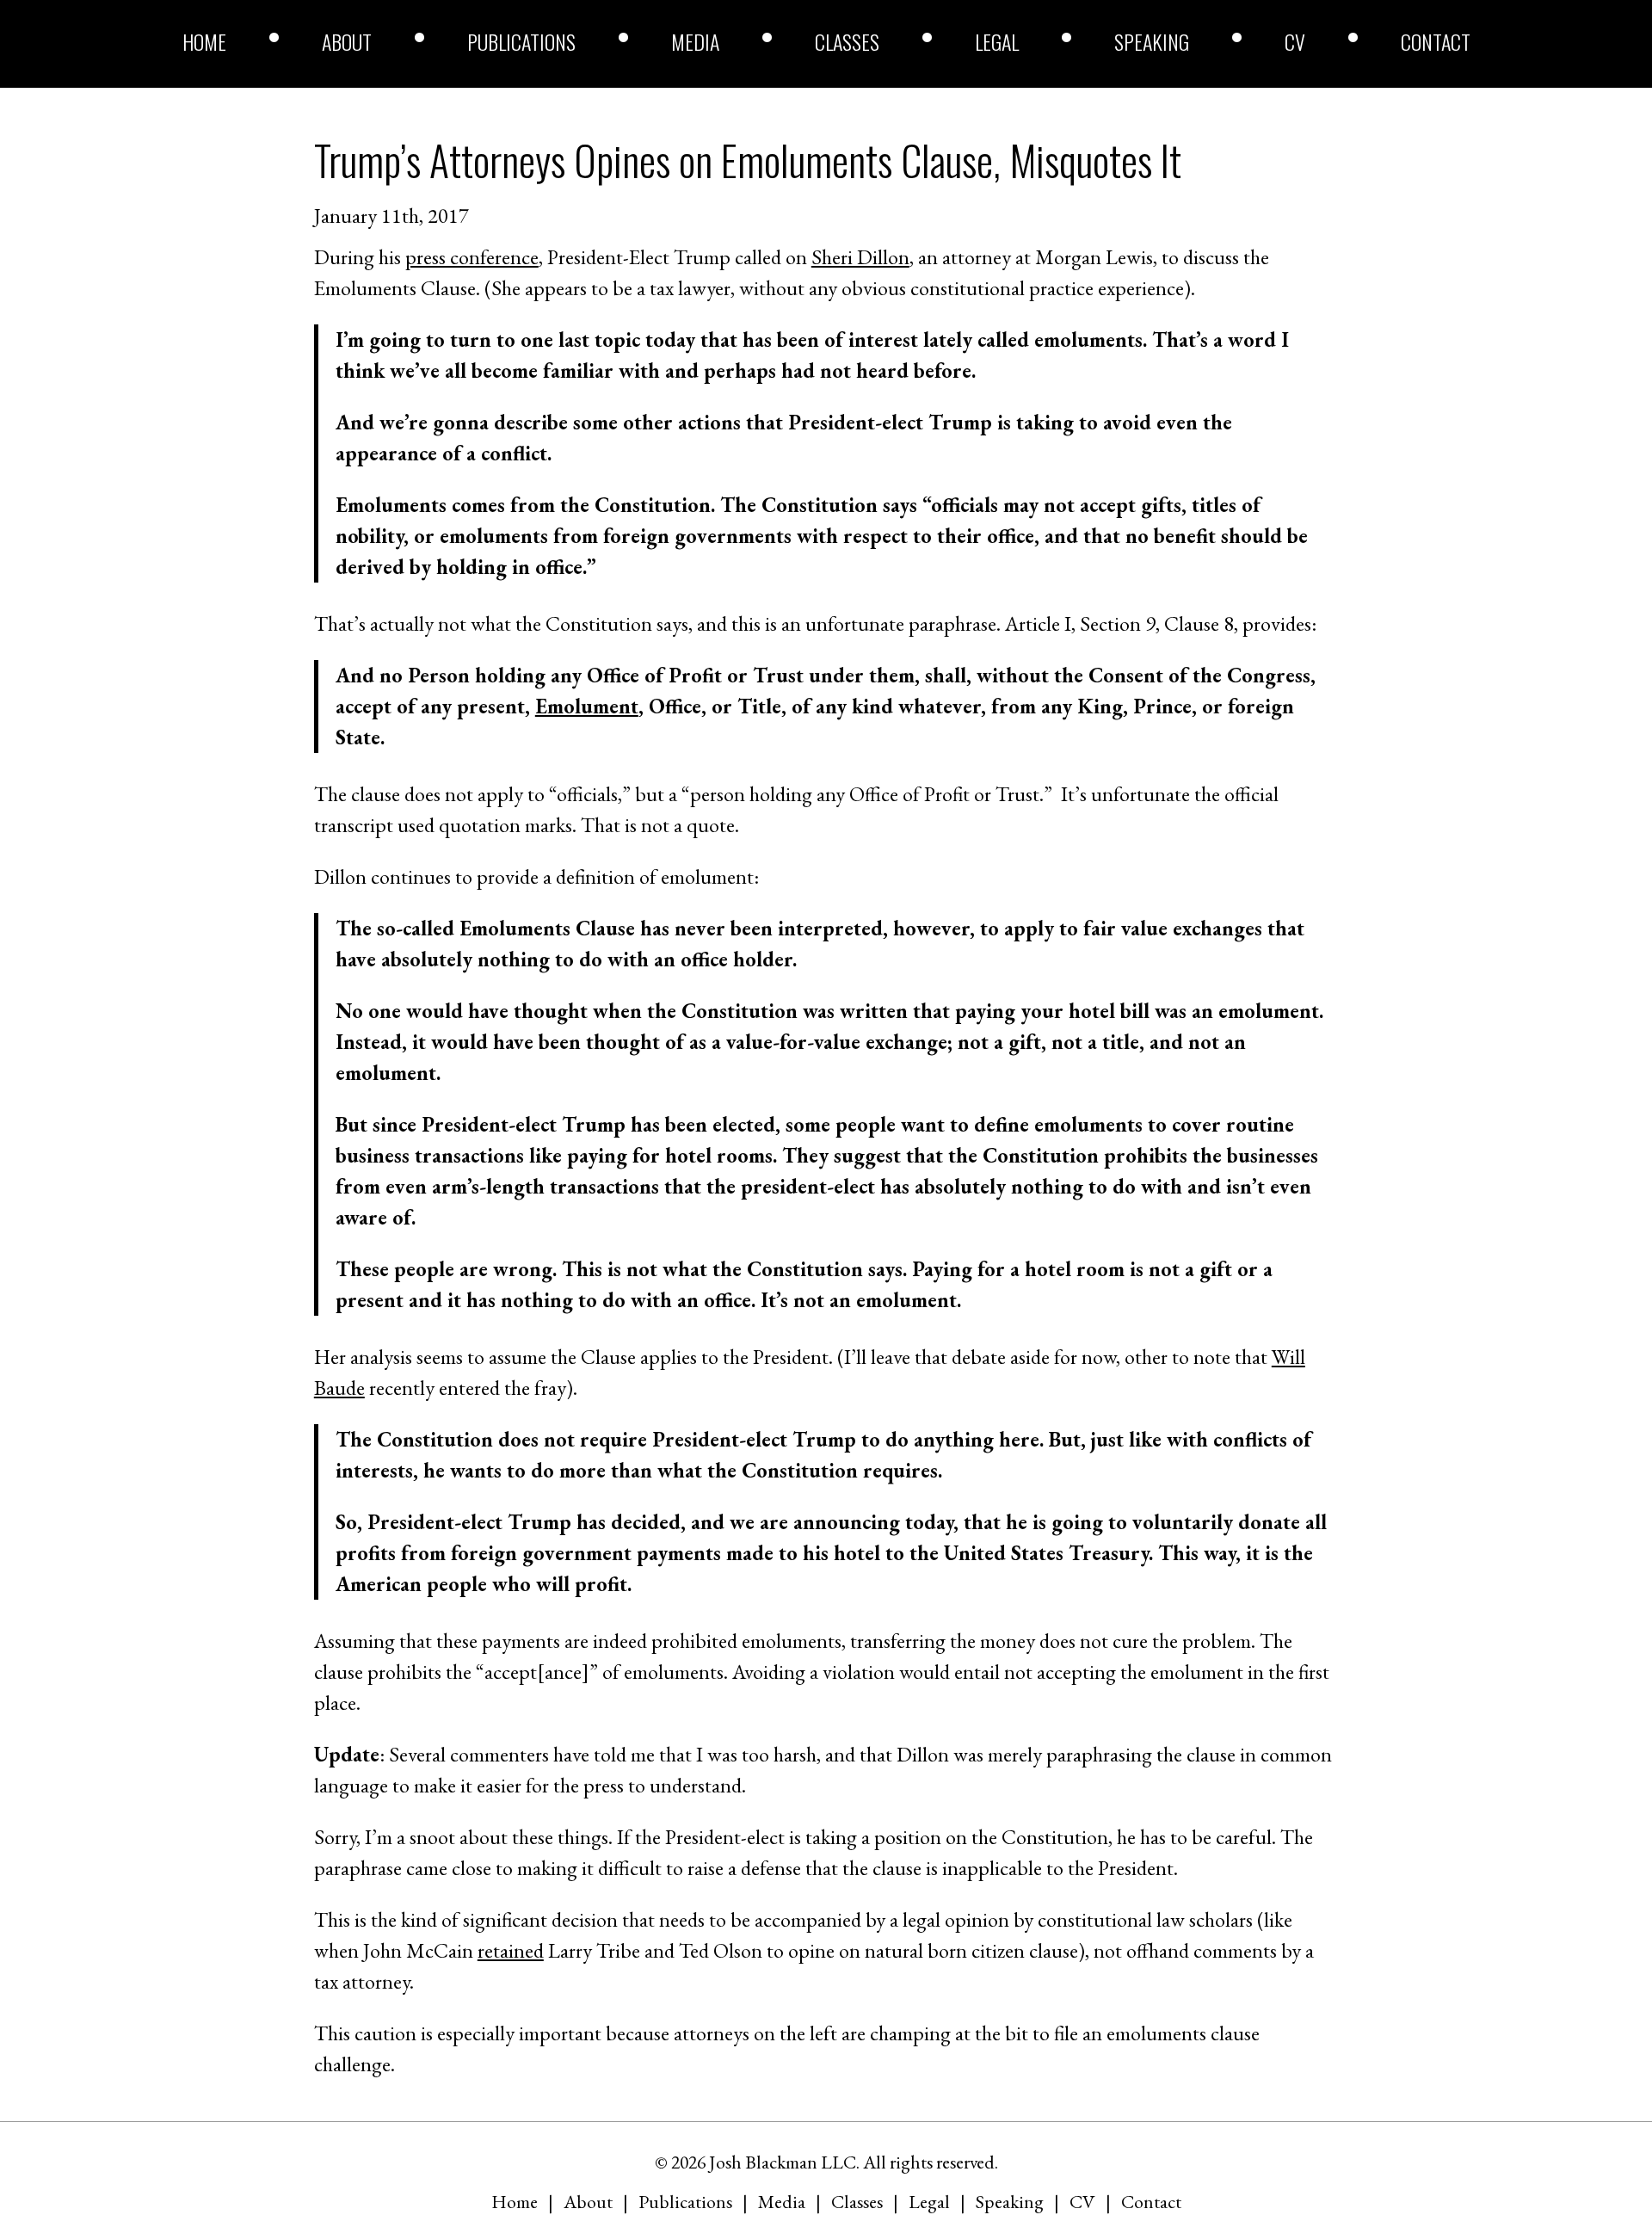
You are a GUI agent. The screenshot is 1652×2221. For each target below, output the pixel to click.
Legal (997, 41)
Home (204, 41)
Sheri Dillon (860, 257)
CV (1295, 41)
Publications (521, 41)
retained (511, 1950)
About (347, 41)
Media (695, 41)
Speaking (1152, 41)
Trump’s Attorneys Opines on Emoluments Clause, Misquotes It (748, 160)
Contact (1436, 41)
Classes (847, 41)
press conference (472, 257)
